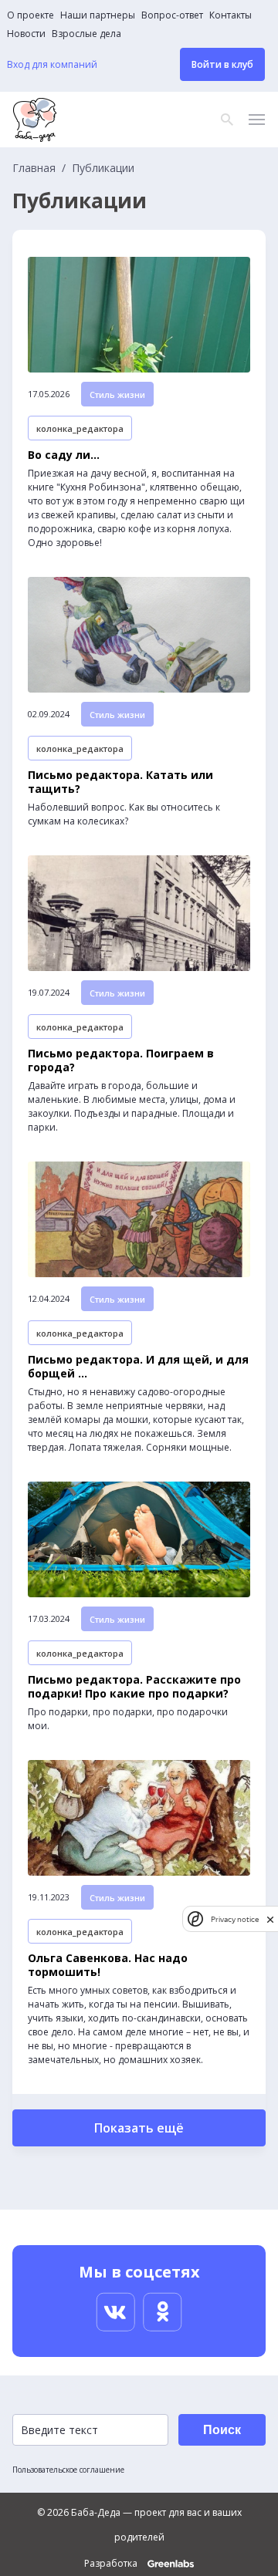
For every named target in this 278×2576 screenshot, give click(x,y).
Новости (26, 34)
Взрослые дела (86, 34)
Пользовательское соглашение (68, 2470)
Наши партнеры (98, 15)
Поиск (222, 2430)
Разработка (112, 2564)
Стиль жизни (117, 394)
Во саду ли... (64, 455)
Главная (34, 168)
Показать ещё (139, 2128)
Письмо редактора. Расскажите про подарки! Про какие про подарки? (134, 1687)
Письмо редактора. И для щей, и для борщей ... (138, 1367)
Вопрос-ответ (172, 15)
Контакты (231, 15)
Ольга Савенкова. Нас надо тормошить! (108, 1965)
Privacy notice (235, 1919)
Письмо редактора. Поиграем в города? (121, 1060)
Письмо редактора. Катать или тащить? (120, 782)
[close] (270, 1919)
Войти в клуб (222, 64)
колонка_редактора (80, 428)
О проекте (31, 15)
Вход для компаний (52, 65)
